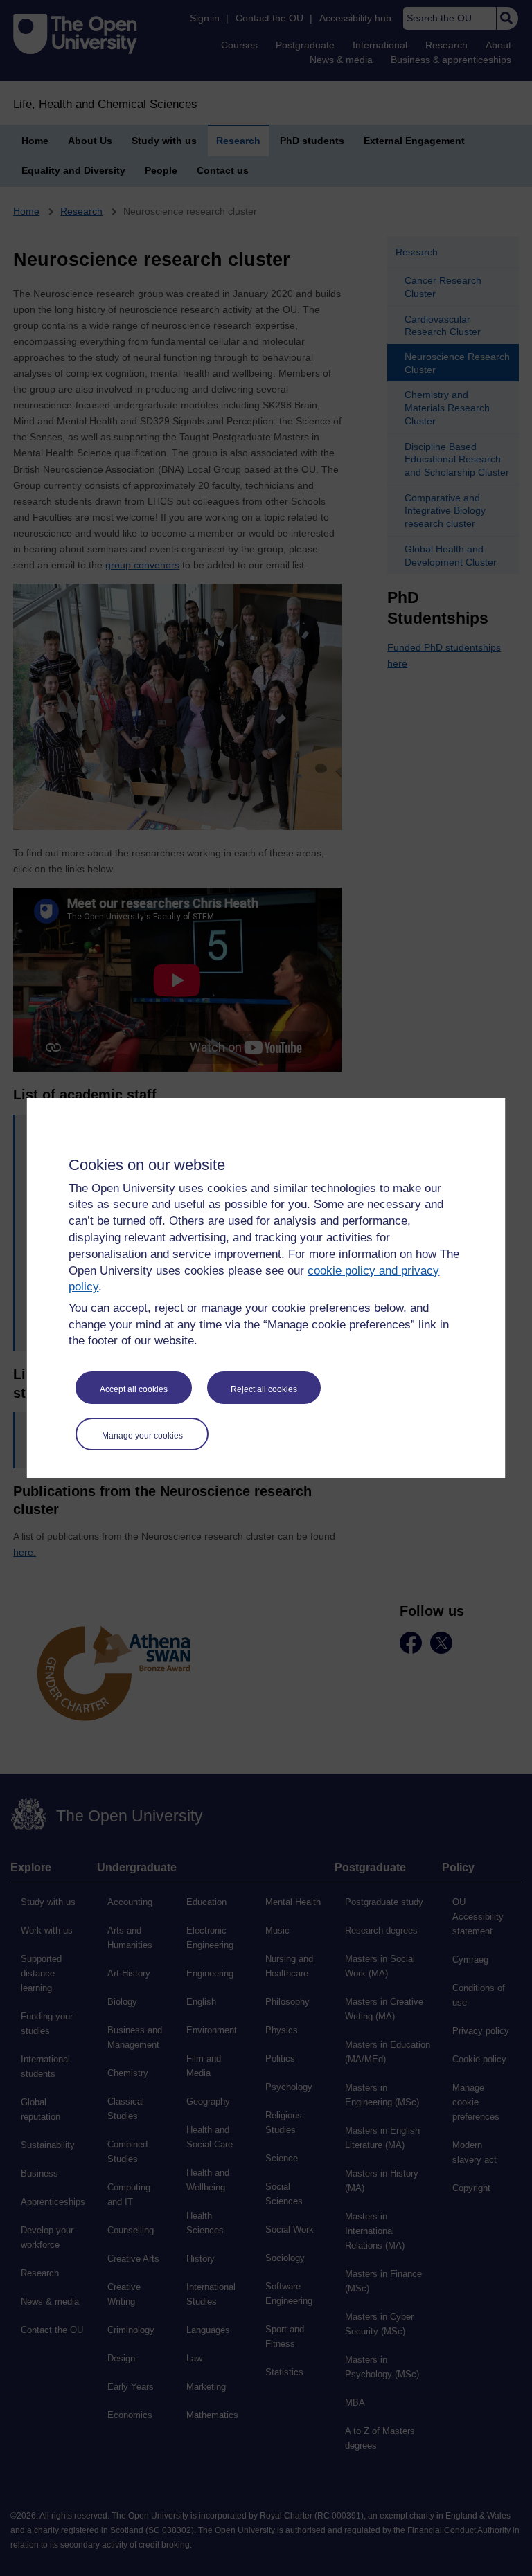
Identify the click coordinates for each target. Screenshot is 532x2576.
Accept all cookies (134, 1389)
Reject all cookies (264, 1389)
